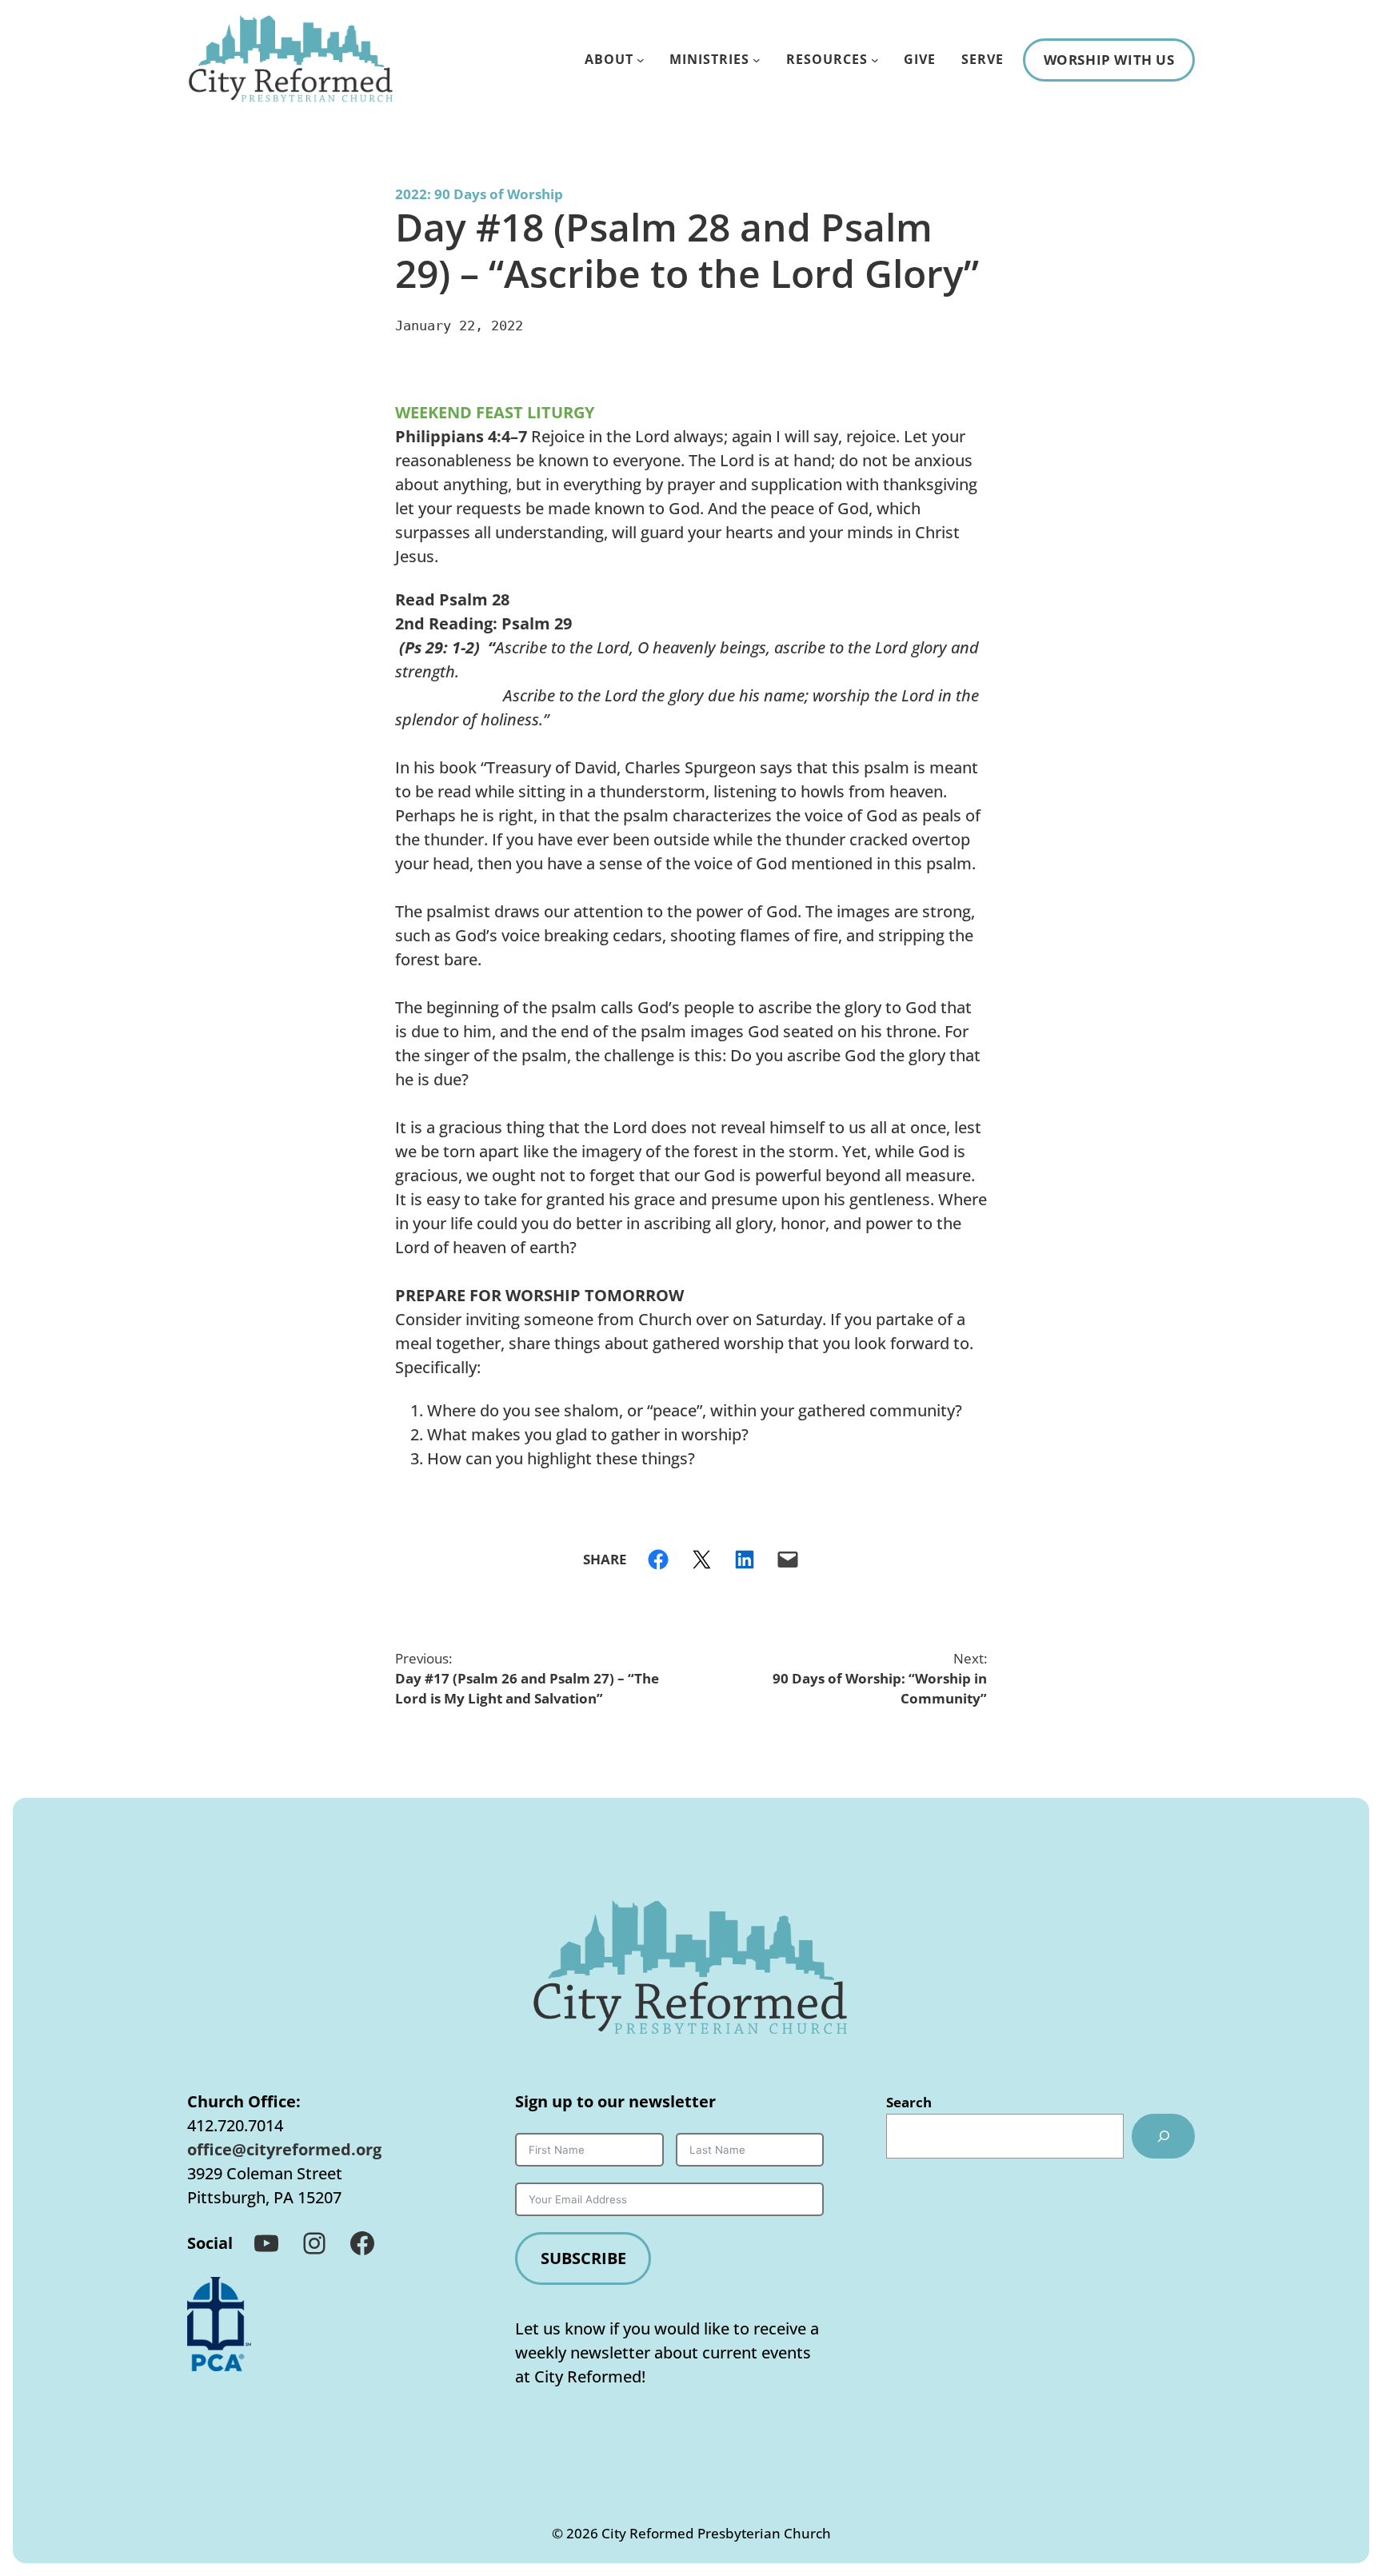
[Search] (1163, 2136)
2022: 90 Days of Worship (479, 194)
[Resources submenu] (875, 60)
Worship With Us (1109, 60)
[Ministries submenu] (757, 60)
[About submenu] (641, 60)
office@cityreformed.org (284, 2149)
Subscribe (583, 2258)
